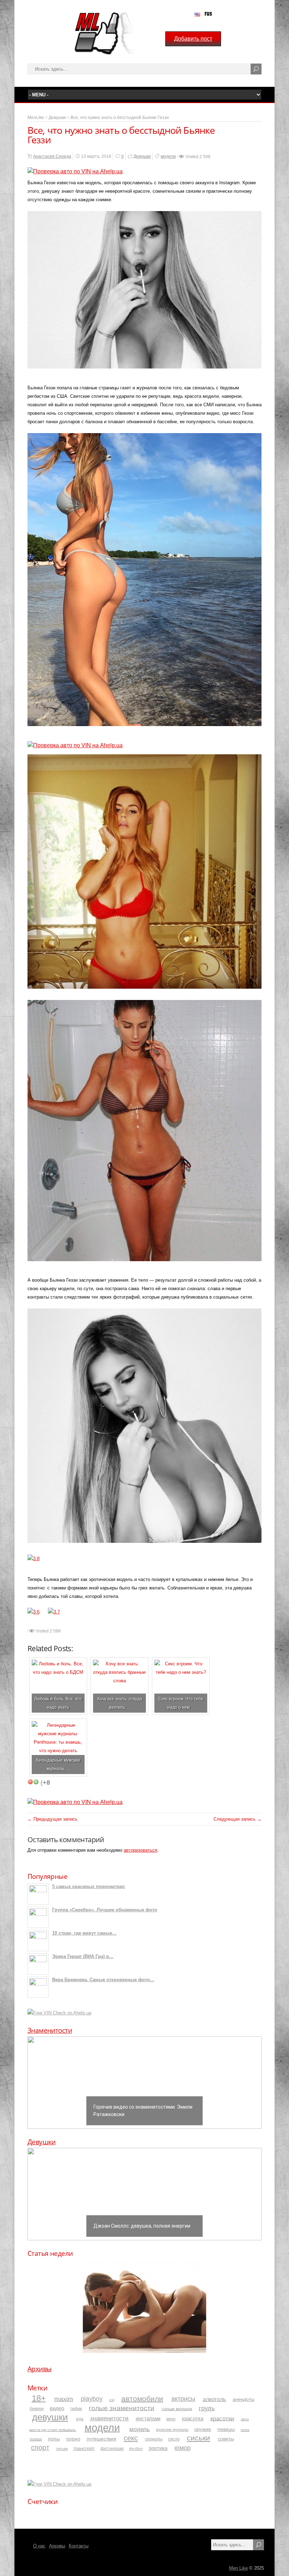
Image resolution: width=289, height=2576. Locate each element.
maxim (64, 2399)
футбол (136, 2449)
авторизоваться (140, 1850)
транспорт (84, 2449)
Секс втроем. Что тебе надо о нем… (181, 1703)
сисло (174, 2439)
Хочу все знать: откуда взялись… (119, 1703)
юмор (183, 2448)
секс (131, 2438)
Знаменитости (50, 2030)
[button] (144, 2083)
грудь (207, 2408)
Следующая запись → (238, 1819)
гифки (76, 2409)
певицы (226, 2429)
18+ (39, 2398)
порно (73, 2439)
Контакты (79, 2546)
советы (226, 2439)
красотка (193, 2418)
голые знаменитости (122, 2408)
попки (36, 2439)
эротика (158, 2448)
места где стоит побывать (53, 2430)
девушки (50, 2417)
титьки (62, 2449)
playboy (92, 2399)
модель (140, 2429)
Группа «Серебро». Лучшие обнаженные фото (105, 1910)
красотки (222, 2418)
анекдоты (244, 2399)
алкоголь (214, 2399)
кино (171, 2419)
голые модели (177, 2409)
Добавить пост (193, 39)
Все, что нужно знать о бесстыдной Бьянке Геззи (120, 118)
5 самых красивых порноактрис (89, 1886)
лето (245, 2419)
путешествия (102, 2439)
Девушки (57, 118)
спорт (40, 2448)
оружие (203, 2429)
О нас (39, 2546)
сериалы (154, 2439)
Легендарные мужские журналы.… (58, 1764)
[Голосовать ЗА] (36, 1782)
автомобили (142, 2398)
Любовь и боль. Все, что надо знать (58, 1703)
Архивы (40, 2369)
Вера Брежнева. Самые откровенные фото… (103, 1980)
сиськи (198, 2438)
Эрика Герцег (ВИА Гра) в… (83, 1956)
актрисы (183, 2399)
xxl (112, 2400)
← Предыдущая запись (53, 1819)
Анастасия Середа (52, 156)
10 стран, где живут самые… (84, 1933)
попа (245, 2430)
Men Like (238, 2568)
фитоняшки (112, 2448)
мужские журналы (172, 2430)
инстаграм (148, 2419)
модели (168, 156)
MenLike (36, 118)
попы (54, 2439)
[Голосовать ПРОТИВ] (30, 1782)
